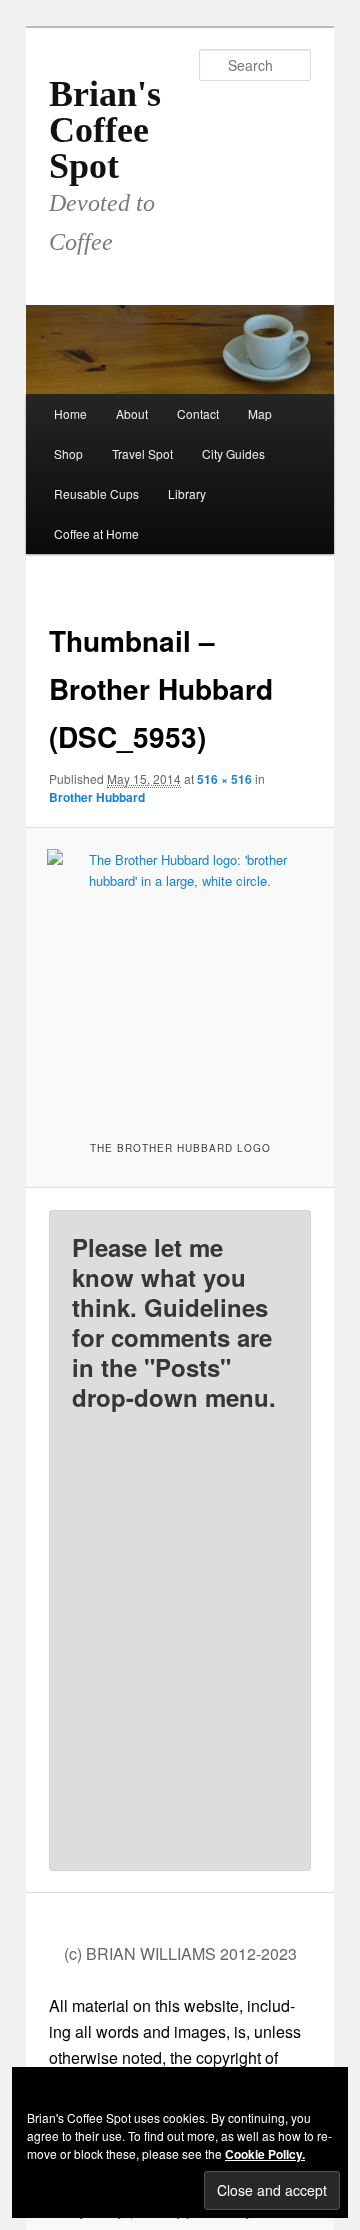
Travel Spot (142, 453)
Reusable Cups (96, 493)
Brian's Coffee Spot (105, 130)
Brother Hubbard (97, 797)
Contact (198, 413)
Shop (68, 453)
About (132, 413)
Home (70, 413)
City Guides (233, 453)
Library (187, 493)
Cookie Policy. (265, 2154)
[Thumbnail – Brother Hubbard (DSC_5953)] (179, 981)
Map (260, 413)
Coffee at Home (96, 533)
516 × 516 (224, 779)
